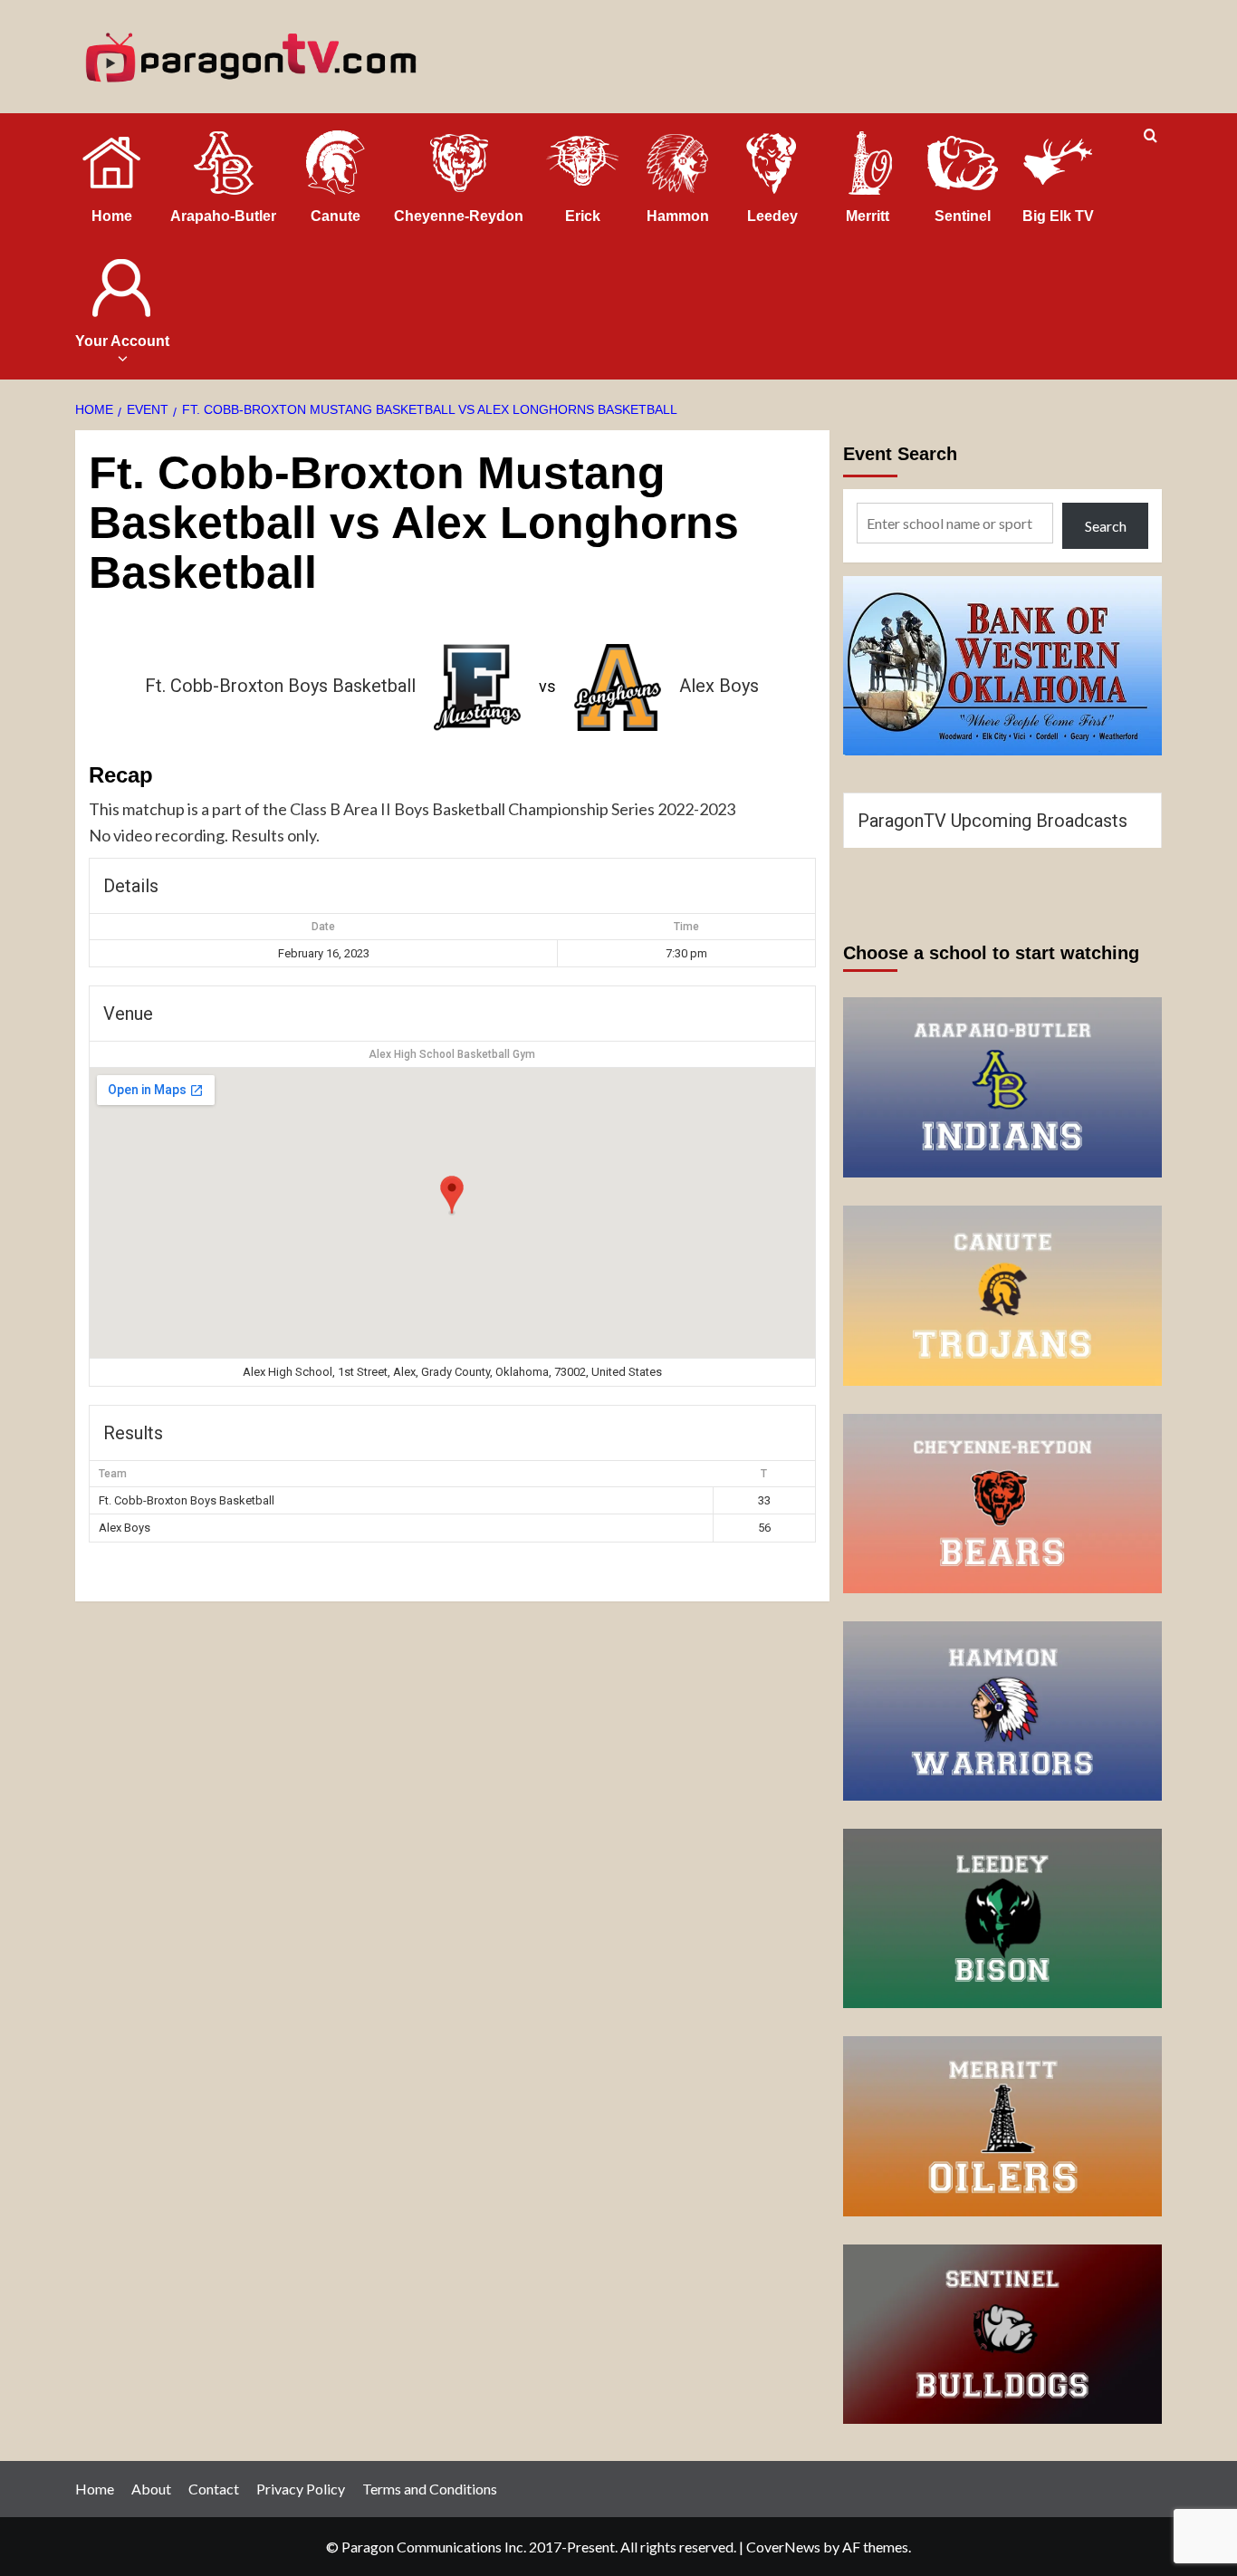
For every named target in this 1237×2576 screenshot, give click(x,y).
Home (95, 2489)
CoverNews (783, 2547)
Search (1106, 526)
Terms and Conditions (430, 2489)
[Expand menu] (122, 358)
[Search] (1151, 136)
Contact (214, 2489)
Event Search (900, 454)
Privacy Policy (301, 2489)
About (151, 2489)
